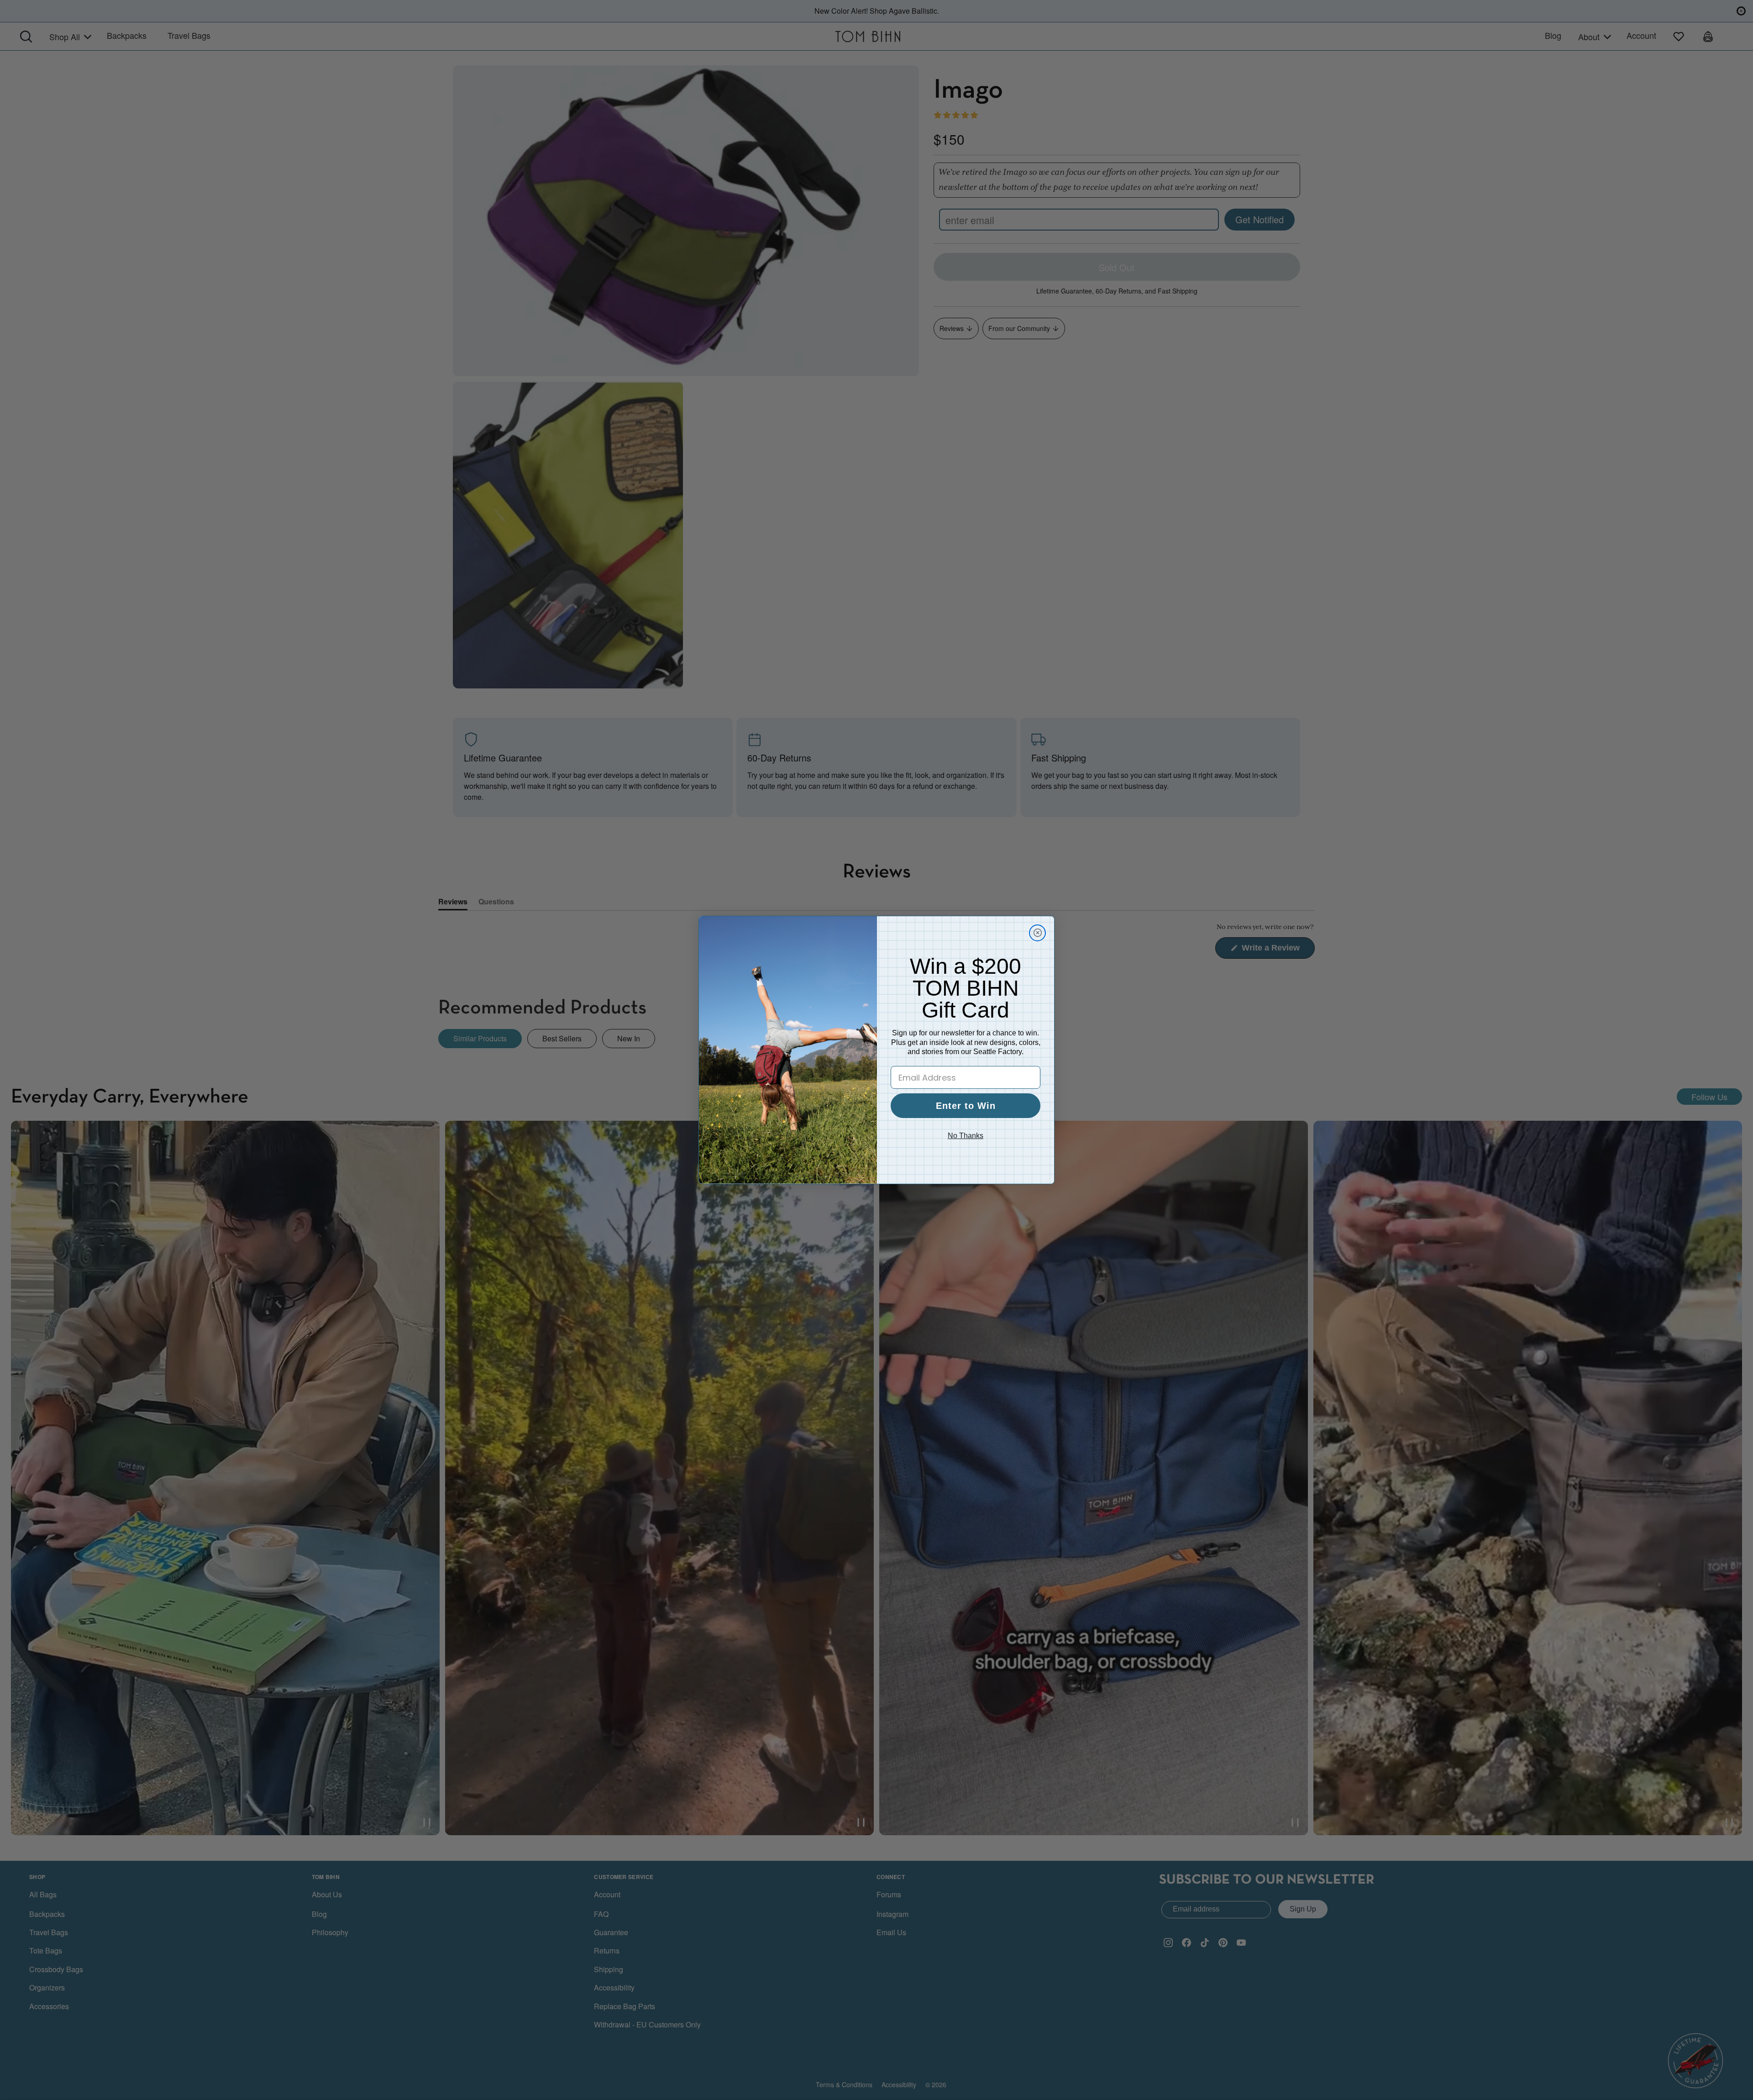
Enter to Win (966, 1106)
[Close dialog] (1037, 933)
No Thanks (966, 1136)
